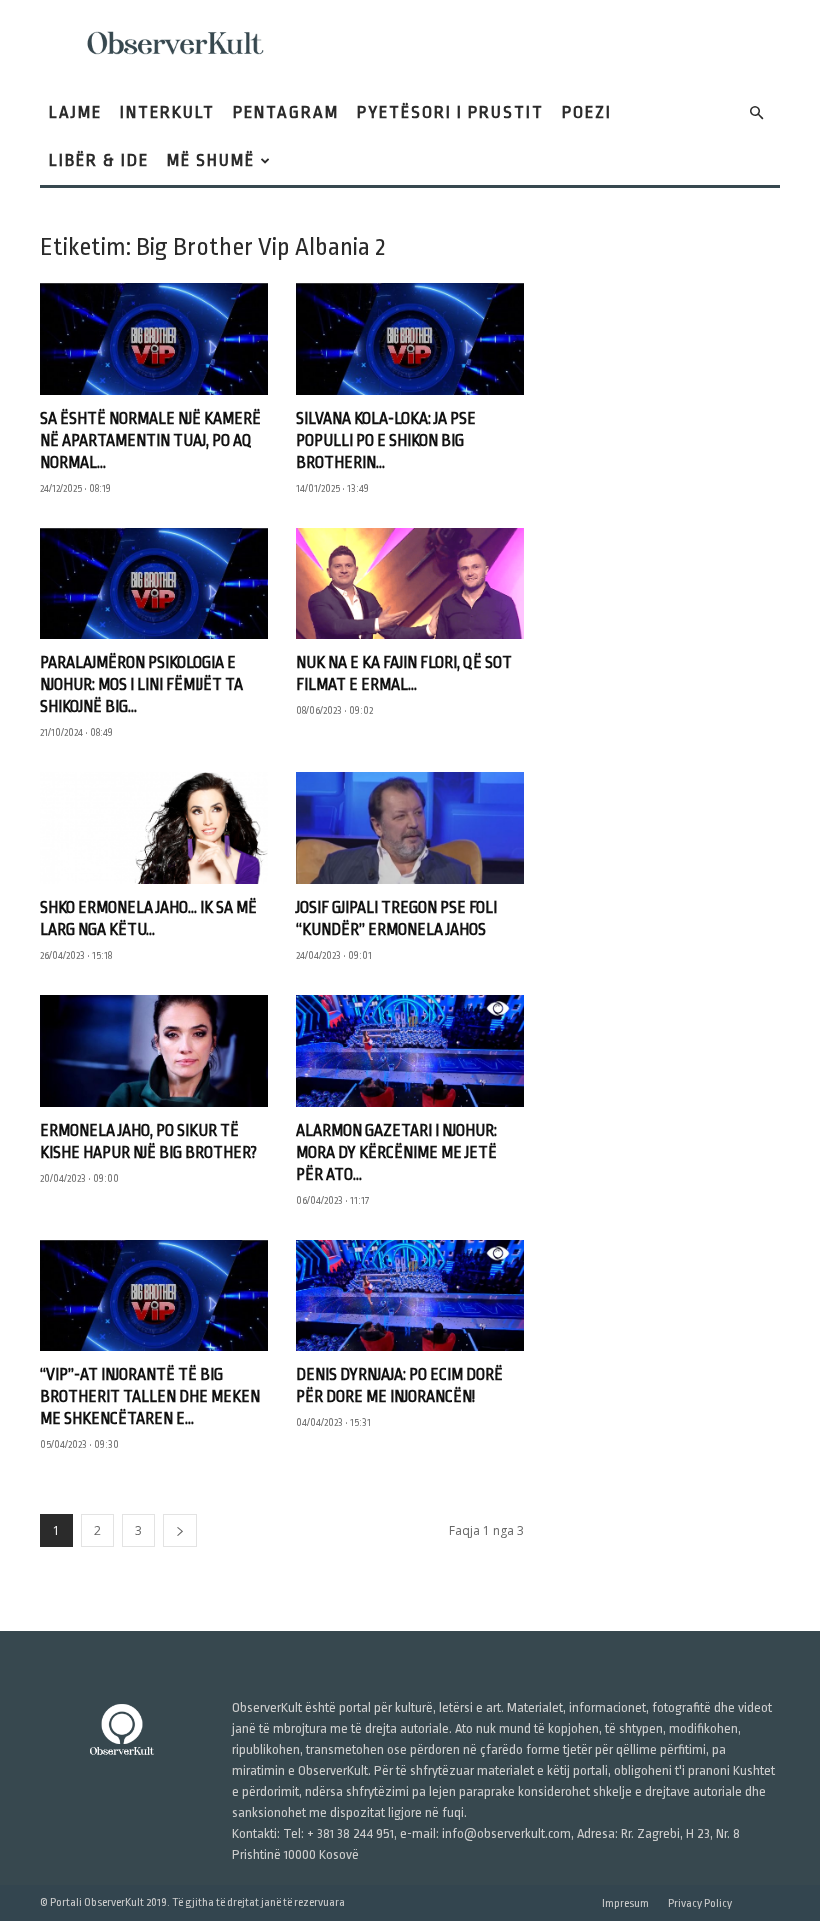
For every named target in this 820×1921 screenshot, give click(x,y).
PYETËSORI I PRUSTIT (450, 112)
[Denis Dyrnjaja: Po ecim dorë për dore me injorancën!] (410, 1296)
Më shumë (211, 160)
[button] (756, 113)
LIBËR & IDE (99, 160)
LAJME (75, 112)
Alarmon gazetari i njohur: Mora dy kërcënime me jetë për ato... (396, 1153)
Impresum (625, 1903)
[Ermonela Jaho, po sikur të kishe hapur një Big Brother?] (154, 1051)
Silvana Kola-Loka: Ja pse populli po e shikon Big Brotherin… (386, 441)
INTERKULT (167, 112)
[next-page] (180, 1530)
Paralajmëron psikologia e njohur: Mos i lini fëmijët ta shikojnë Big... (141, 685)
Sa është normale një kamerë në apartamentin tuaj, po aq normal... (150, 441)
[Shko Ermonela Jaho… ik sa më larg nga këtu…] (154, 828)
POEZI (587, 112)
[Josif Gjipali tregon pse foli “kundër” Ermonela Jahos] (410, 828)
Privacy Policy (700, 1903)
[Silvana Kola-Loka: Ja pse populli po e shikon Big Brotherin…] (410, 339)
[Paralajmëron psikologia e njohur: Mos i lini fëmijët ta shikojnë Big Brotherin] (154, 584)
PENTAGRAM (286, 112)
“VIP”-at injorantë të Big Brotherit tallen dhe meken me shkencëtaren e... (150, 1397)
